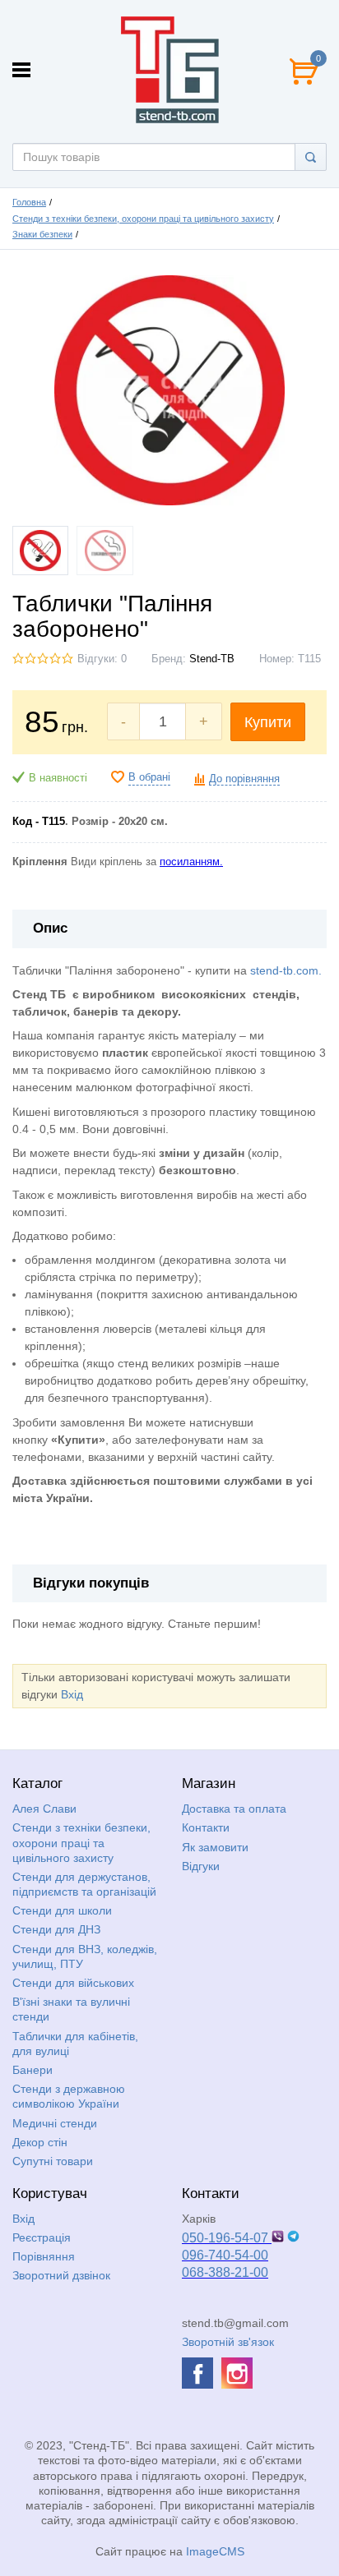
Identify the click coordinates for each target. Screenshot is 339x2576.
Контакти (206, 1827)
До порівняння (244, 779)
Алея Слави (44, 1809)
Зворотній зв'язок (228, 2342)
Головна (29, 202)
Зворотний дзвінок (61, 2275)
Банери (33, 2070)
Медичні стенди (55, 2123)
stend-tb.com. (286, 970)
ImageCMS (215, 2551)
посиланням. (191, 862)
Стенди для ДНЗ (56, 1929)
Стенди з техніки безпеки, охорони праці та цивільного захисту (143, 219)
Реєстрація (42, 2237)
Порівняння (44, 2256)
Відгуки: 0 (102, 659)
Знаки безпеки (42, 234)
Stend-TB (212, 659)
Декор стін (40, 2142)
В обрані (149, 777)
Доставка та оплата (234, 1809)
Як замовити (215, 1847)
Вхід (72, 1694)
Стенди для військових (73, 1983)
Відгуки (201, 1866)
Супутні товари (53, 2161)
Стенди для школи (62, 1910)
